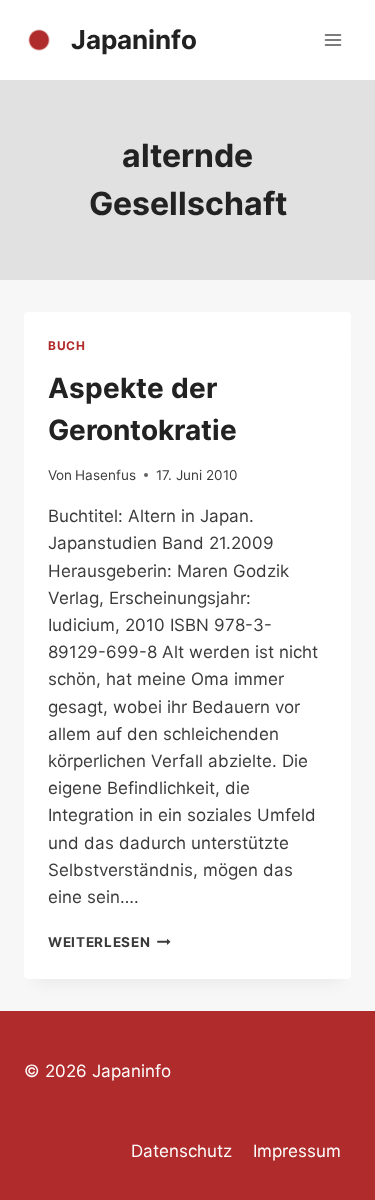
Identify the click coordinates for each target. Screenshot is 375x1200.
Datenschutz (181, 1151)
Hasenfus (105, 475)
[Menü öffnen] (332, 39)
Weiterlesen (109, 942)
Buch (66, 345)
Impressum (297, 1151)
